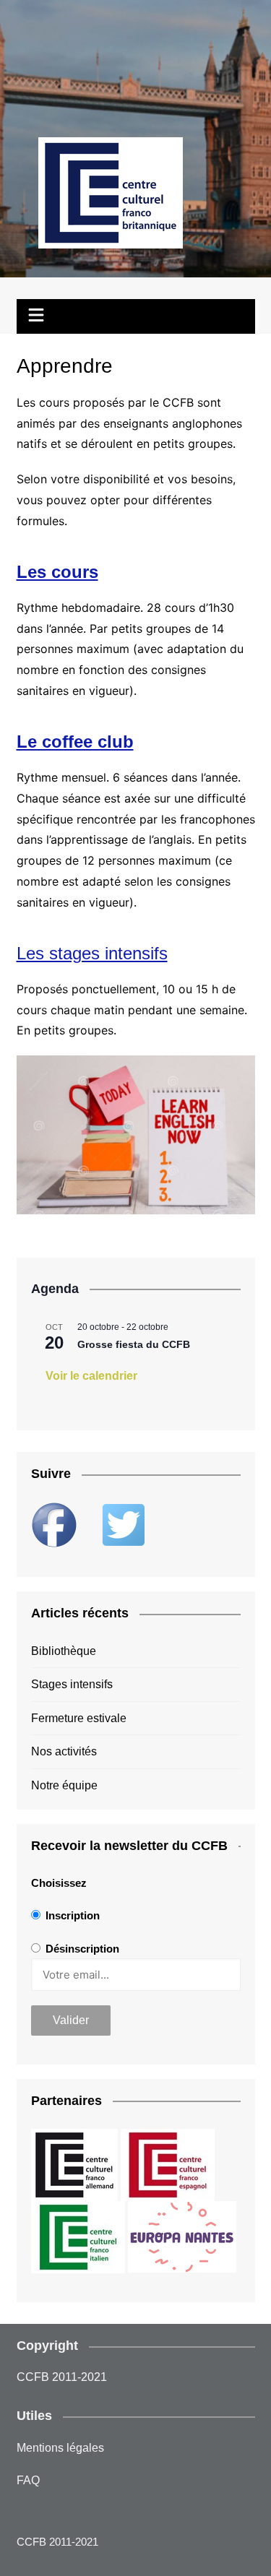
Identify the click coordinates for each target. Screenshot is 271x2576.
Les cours (57, 572)
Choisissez (59, 1883)
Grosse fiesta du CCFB (134, 1344)
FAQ (28, 2480)
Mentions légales (60, 2448)
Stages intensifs (72, 1684)
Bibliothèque (64, 1651)
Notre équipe (64, 1785)
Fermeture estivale (79, 1718)
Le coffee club (75, 742)
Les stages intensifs (92, 953)
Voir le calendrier (91, 1376)
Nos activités (64, 1751)
